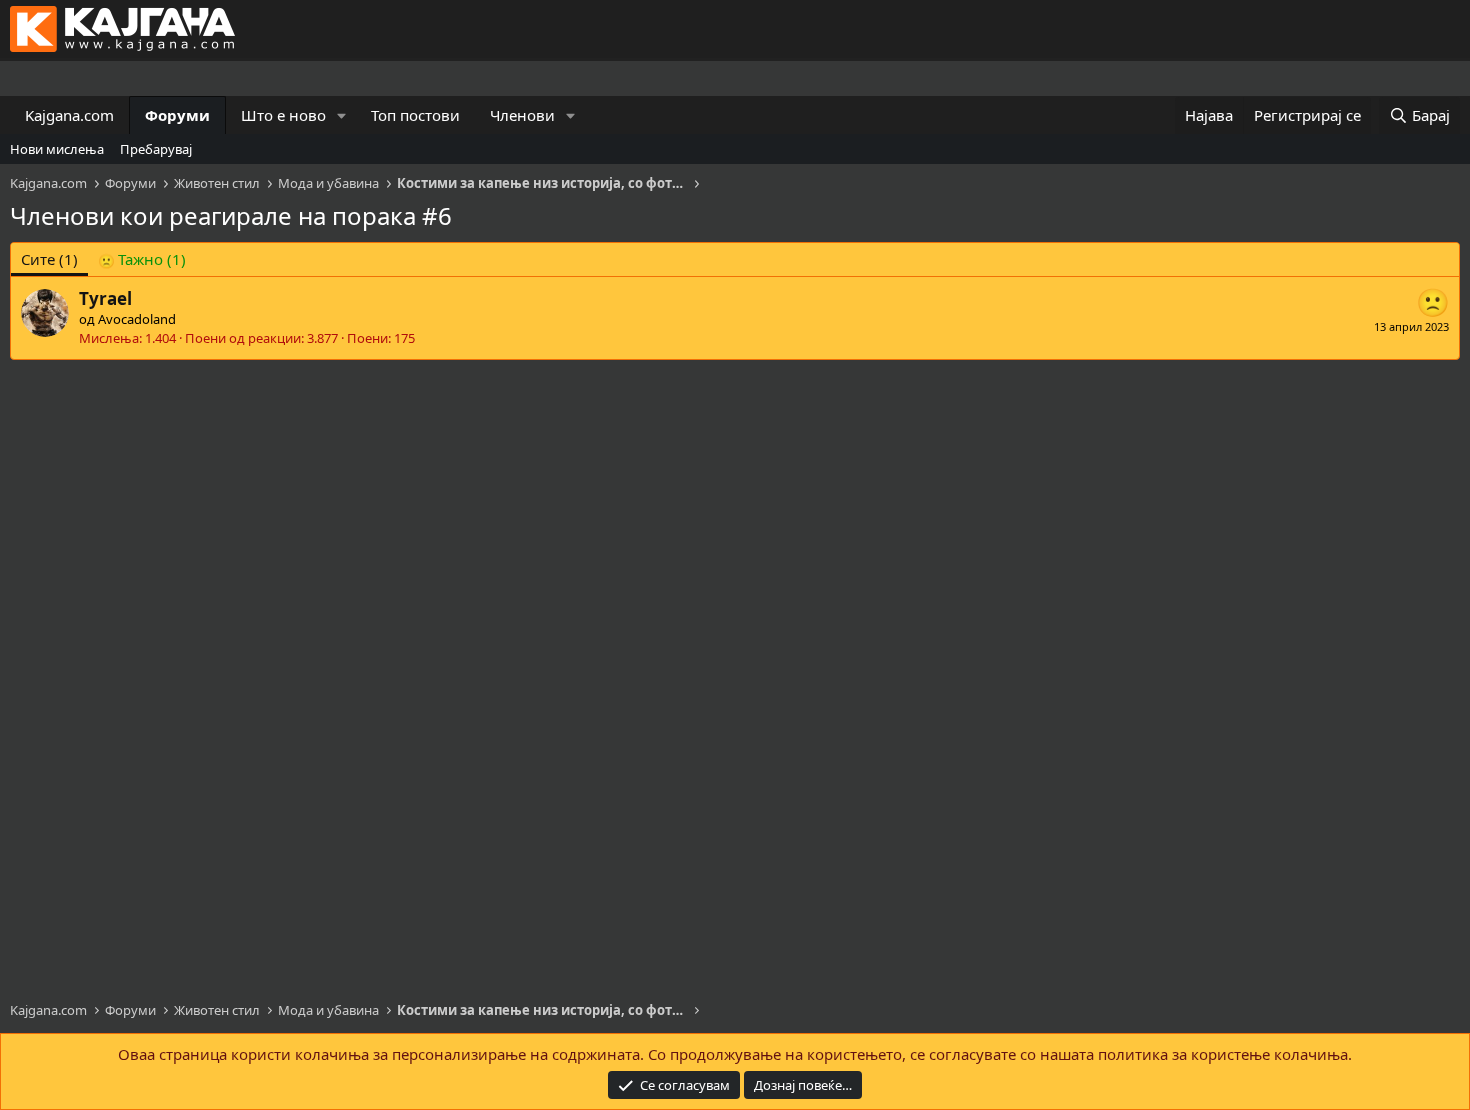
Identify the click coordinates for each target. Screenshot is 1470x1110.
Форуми (177, 115)
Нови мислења (57, 149)
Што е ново (283, 115)
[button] (342, 115)
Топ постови (415, 115)
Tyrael (105, 298)
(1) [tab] (49, 259)
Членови (522, 115)
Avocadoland (137, 319)
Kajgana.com (69, 115)
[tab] (142, 259)
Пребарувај (156, 149)
